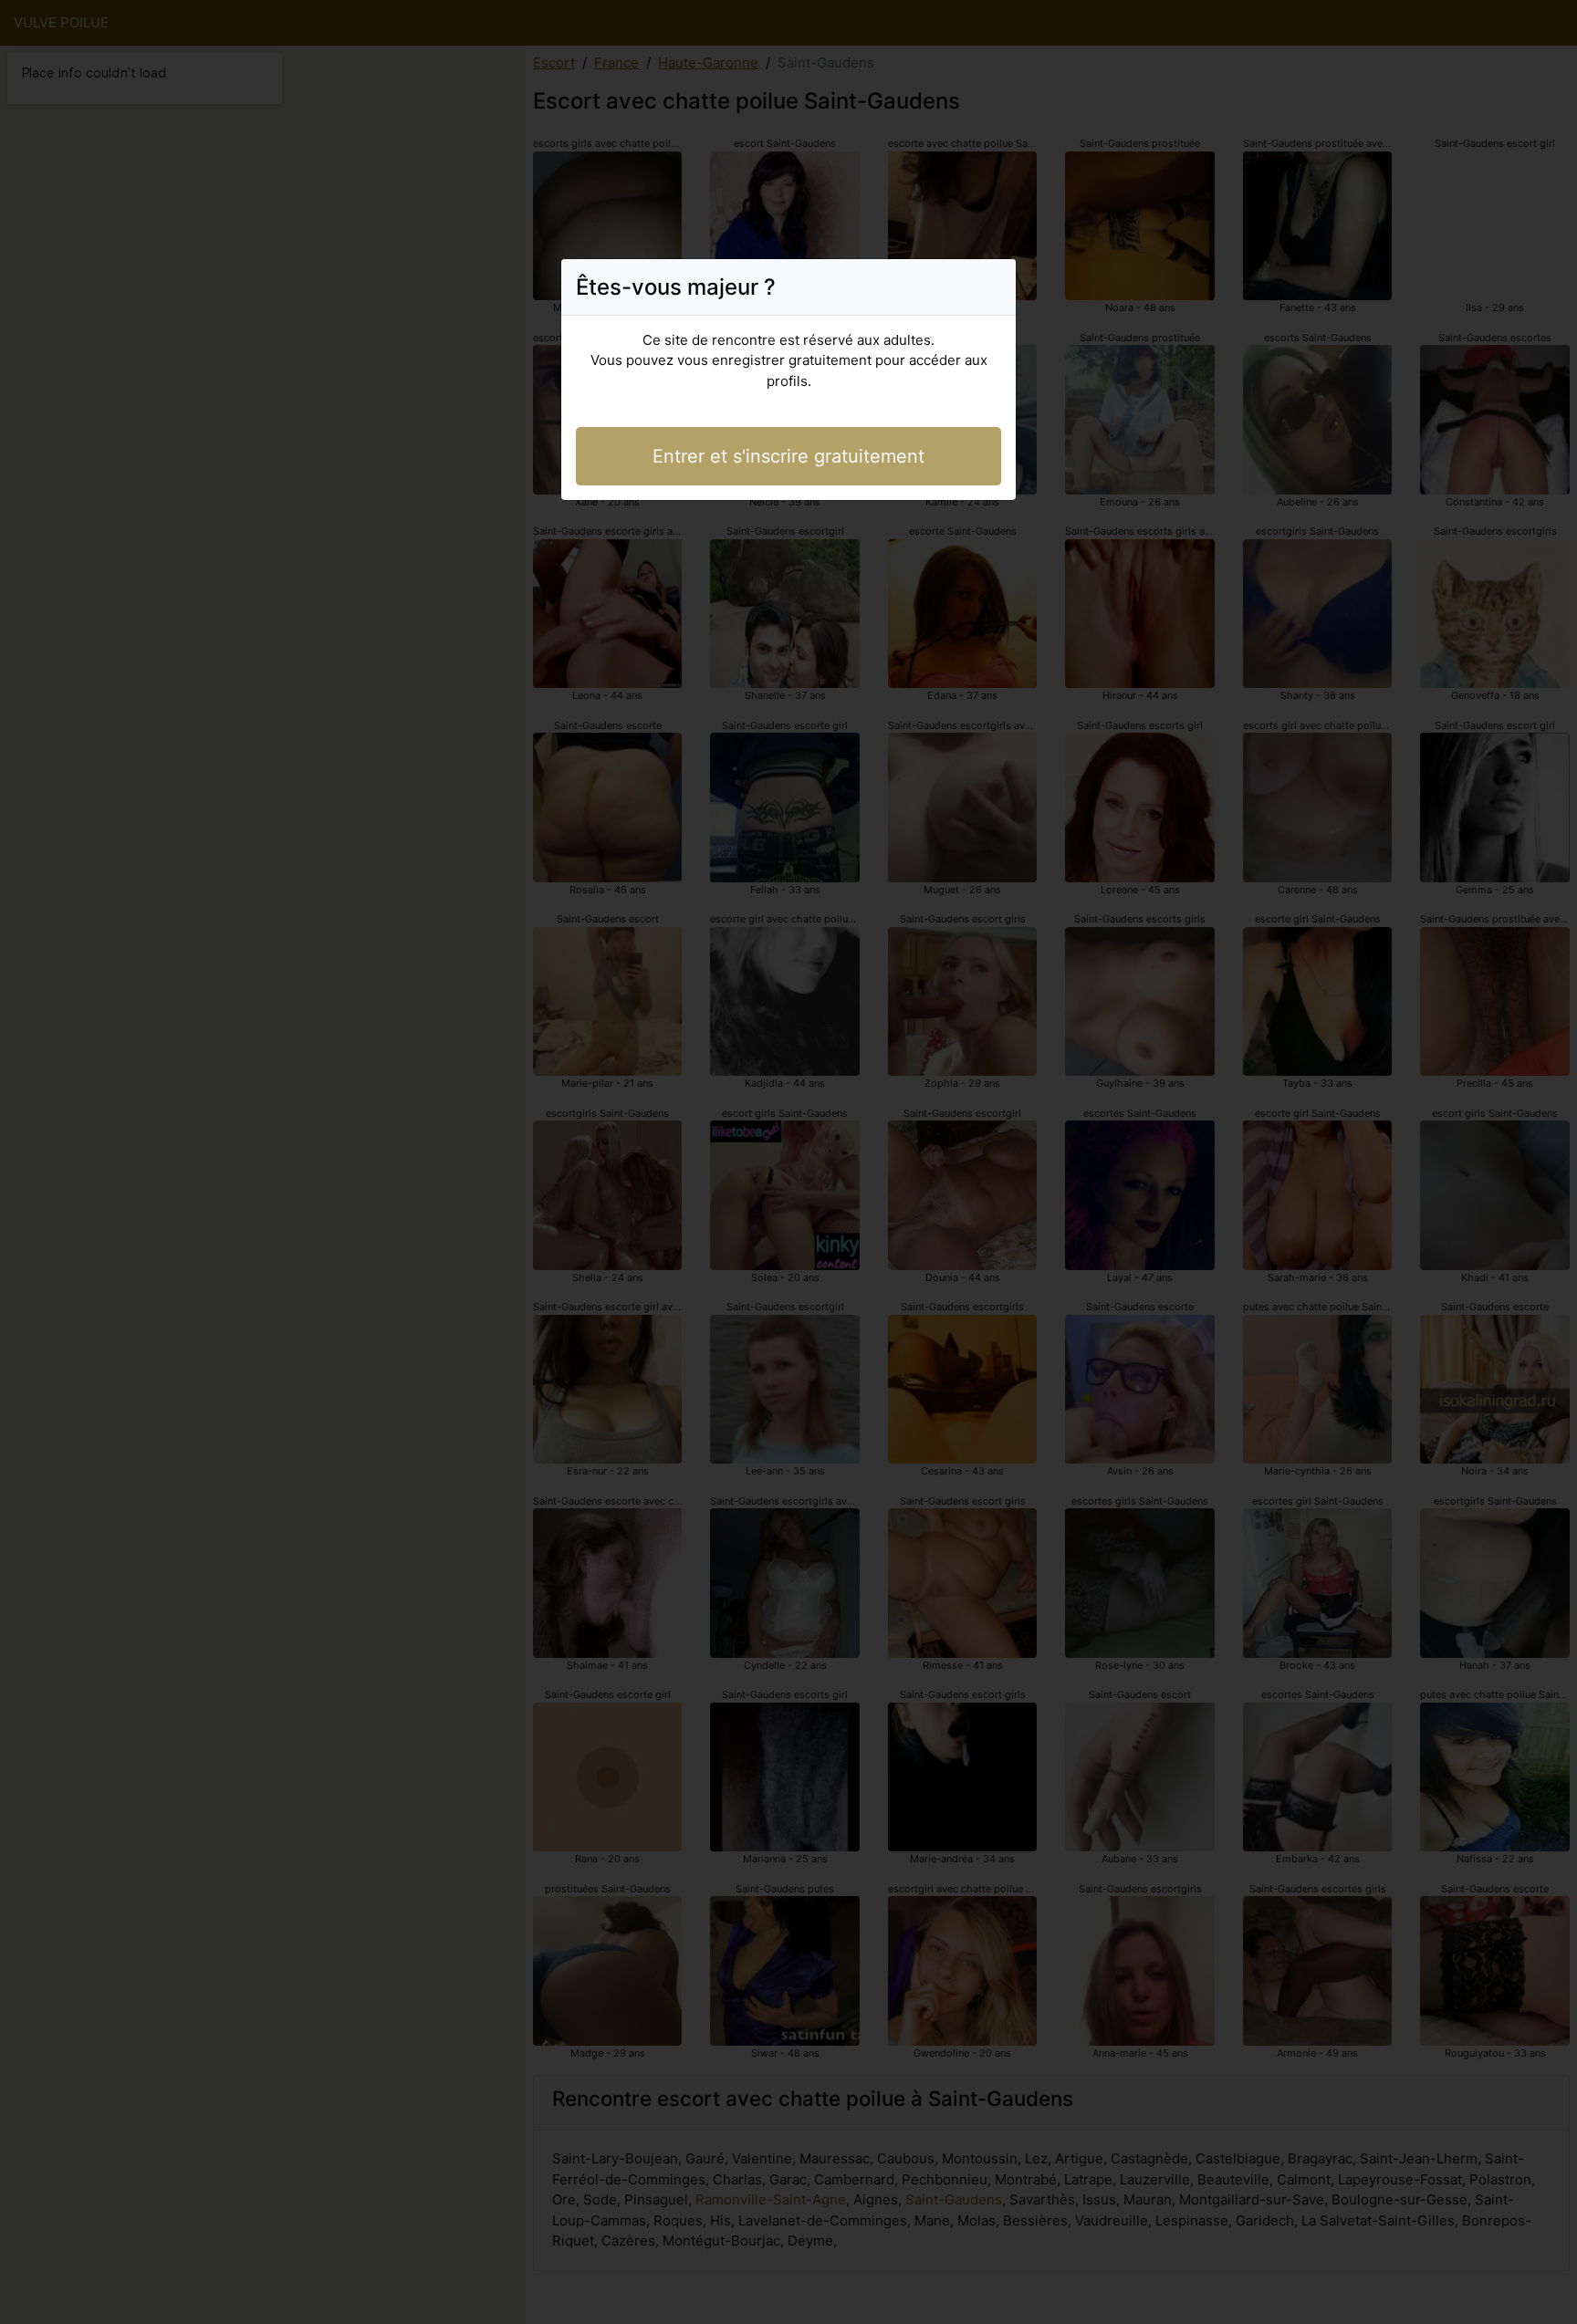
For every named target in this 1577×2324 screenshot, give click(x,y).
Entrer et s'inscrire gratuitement (788, 456)
